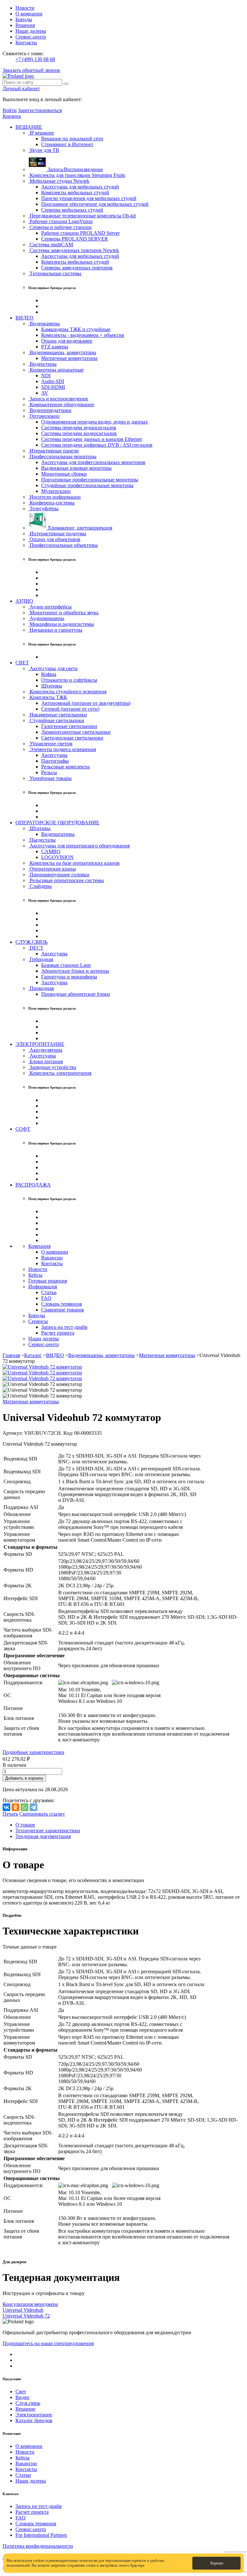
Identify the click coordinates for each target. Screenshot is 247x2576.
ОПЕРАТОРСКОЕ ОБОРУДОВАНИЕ (57, 823)
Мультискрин (56, 491)
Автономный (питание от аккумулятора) (86, 703)
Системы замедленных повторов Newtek (74, 250)
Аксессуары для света (53, 668)
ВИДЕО (24, 318)
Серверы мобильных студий (72, 210)
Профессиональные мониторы (62, 456)
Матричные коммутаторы (69, 358)
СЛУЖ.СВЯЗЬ (32, 942)
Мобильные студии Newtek (59, 181)
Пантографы (55, 761)
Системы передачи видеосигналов (79, 433)
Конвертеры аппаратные (56, 370)
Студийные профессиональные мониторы (87, 485)
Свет (21, 2392)
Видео (22, 2397)
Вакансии (52, 1258)
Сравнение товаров (63, 1310)
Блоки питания (46, 1061)
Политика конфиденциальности (38, 2546)
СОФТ (23, 1129)
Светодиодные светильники (72, 738)
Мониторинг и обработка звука (63, 613)
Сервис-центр (31, 37)
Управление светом (50, 744)
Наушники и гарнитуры (55, 630)
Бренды (24, 19)
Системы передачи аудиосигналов (79, 428)
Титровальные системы (55, 273)
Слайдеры (40, 886)
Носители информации (55, 497)
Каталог (33, 1355)
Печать (10, 1814)
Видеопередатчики (50, 410)
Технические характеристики (48, 1831)
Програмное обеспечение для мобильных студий (95, 204)
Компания (39, 1246)
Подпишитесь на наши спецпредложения (48, 2343)
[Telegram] (33, 1807)
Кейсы (35, 1275)
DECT (36, 948)
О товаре (25, 1825)
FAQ (46, 1298)
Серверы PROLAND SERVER (75, 239)
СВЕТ (22, 663)
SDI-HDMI (53, 387)
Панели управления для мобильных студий (89, 198)
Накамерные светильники (58, 715)
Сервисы (38, 1321)
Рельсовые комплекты (65, 767)
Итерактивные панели (54, 451)
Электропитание (34, 2415)
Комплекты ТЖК (48, 697)
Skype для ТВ (44, 150)
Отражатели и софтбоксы (69, 680)
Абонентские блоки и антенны (75, 971)
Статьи (49, 1292)
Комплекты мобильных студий (75, 193)
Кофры (49, 674)
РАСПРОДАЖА (33, 1185)
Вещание (25, 2409)
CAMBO (51, 851)
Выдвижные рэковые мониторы (76, 468)
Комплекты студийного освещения (67, 692)
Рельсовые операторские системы (66, 880)
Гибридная (41, 959)
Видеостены (42, 364)
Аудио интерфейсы (50, 607)
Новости (25, 8)
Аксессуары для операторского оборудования (79, 846)
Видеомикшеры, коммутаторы (62, 352)
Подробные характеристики (33, 1752)
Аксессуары (54, 755)
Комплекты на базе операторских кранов (74, 863)
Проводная (41, 988)
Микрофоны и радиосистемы (61, 624)
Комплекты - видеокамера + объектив (83, 335)
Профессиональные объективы (63, 545)
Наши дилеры (31, 31)
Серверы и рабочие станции (60, 227)
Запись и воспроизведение (58, 399)
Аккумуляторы (45, 1050)
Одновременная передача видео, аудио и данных (95, 422)
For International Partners (41, 2535)
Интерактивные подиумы (57, 534)
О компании (29, 14)
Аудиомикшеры (46, 618)
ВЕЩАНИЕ (29, 127)
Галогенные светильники (69, 726)
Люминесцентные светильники (76, 732)
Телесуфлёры (43, 508)
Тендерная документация (43, 1836)
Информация (43, 1287)
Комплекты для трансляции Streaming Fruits (77, 175)
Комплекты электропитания (60, 1073)
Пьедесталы (42, 840)
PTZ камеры (55, 347)
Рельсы (49, 772)
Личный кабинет (21, 88)
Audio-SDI (53, 381)
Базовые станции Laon (66, 965)
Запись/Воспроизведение (75, 169)
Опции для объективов (54, 539)
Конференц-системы (51, 503)
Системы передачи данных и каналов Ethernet (91, 439)
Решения (25, 25)
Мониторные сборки (64, 474)
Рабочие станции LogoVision (60, 221)
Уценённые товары (50, 778)
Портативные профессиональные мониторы (90, 480)
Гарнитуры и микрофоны (69, 977)
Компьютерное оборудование (61, 404)
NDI (46, 376)
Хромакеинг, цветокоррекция (79, 528)
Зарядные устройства (52, 1067)
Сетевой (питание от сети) (70, 709)
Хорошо (217, 2563)
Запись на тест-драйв (64, 1327)
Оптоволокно (44, 416)
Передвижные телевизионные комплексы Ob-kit (82, 216)
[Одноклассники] (15, 1807)
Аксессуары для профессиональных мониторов (93, 462)
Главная (11, 1355)
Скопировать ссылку (42, 1814)
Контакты (26, 43)
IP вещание (41, 133)
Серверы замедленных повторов (77, 268)
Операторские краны (52, 869)
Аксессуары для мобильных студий (80, 187)
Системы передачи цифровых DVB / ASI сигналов (97, 445)
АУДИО (24, 601)
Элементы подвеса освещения (62, 749)
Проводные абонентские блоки (76, 994)
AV (45, 393)
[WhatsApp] (24, 1807)
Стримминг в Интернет (67, 144)
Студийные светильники (56, 720)
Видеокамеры (44, 324)
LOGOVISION (57, 857)
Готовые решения (48, 1281)
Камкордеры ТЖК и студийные (76, 329)
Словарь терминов (62, 1304)
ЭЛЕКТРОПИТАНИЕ (40, 1044)
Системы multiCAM (51, 245)
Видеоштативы (58, 834)
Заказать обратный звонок (31, 70)
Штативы (52, 686)
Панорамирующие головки (59, 875)
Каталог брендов (34, 2420)
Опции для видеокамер (67, 341)
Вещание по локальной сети (72, 139)
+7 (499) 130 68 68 (35, 59)
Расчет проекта (58, 1333)
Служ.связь (28, 2403)
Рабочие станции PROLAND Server (80, 233)
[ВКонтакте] (6, 1807)
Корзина (12, 116)
